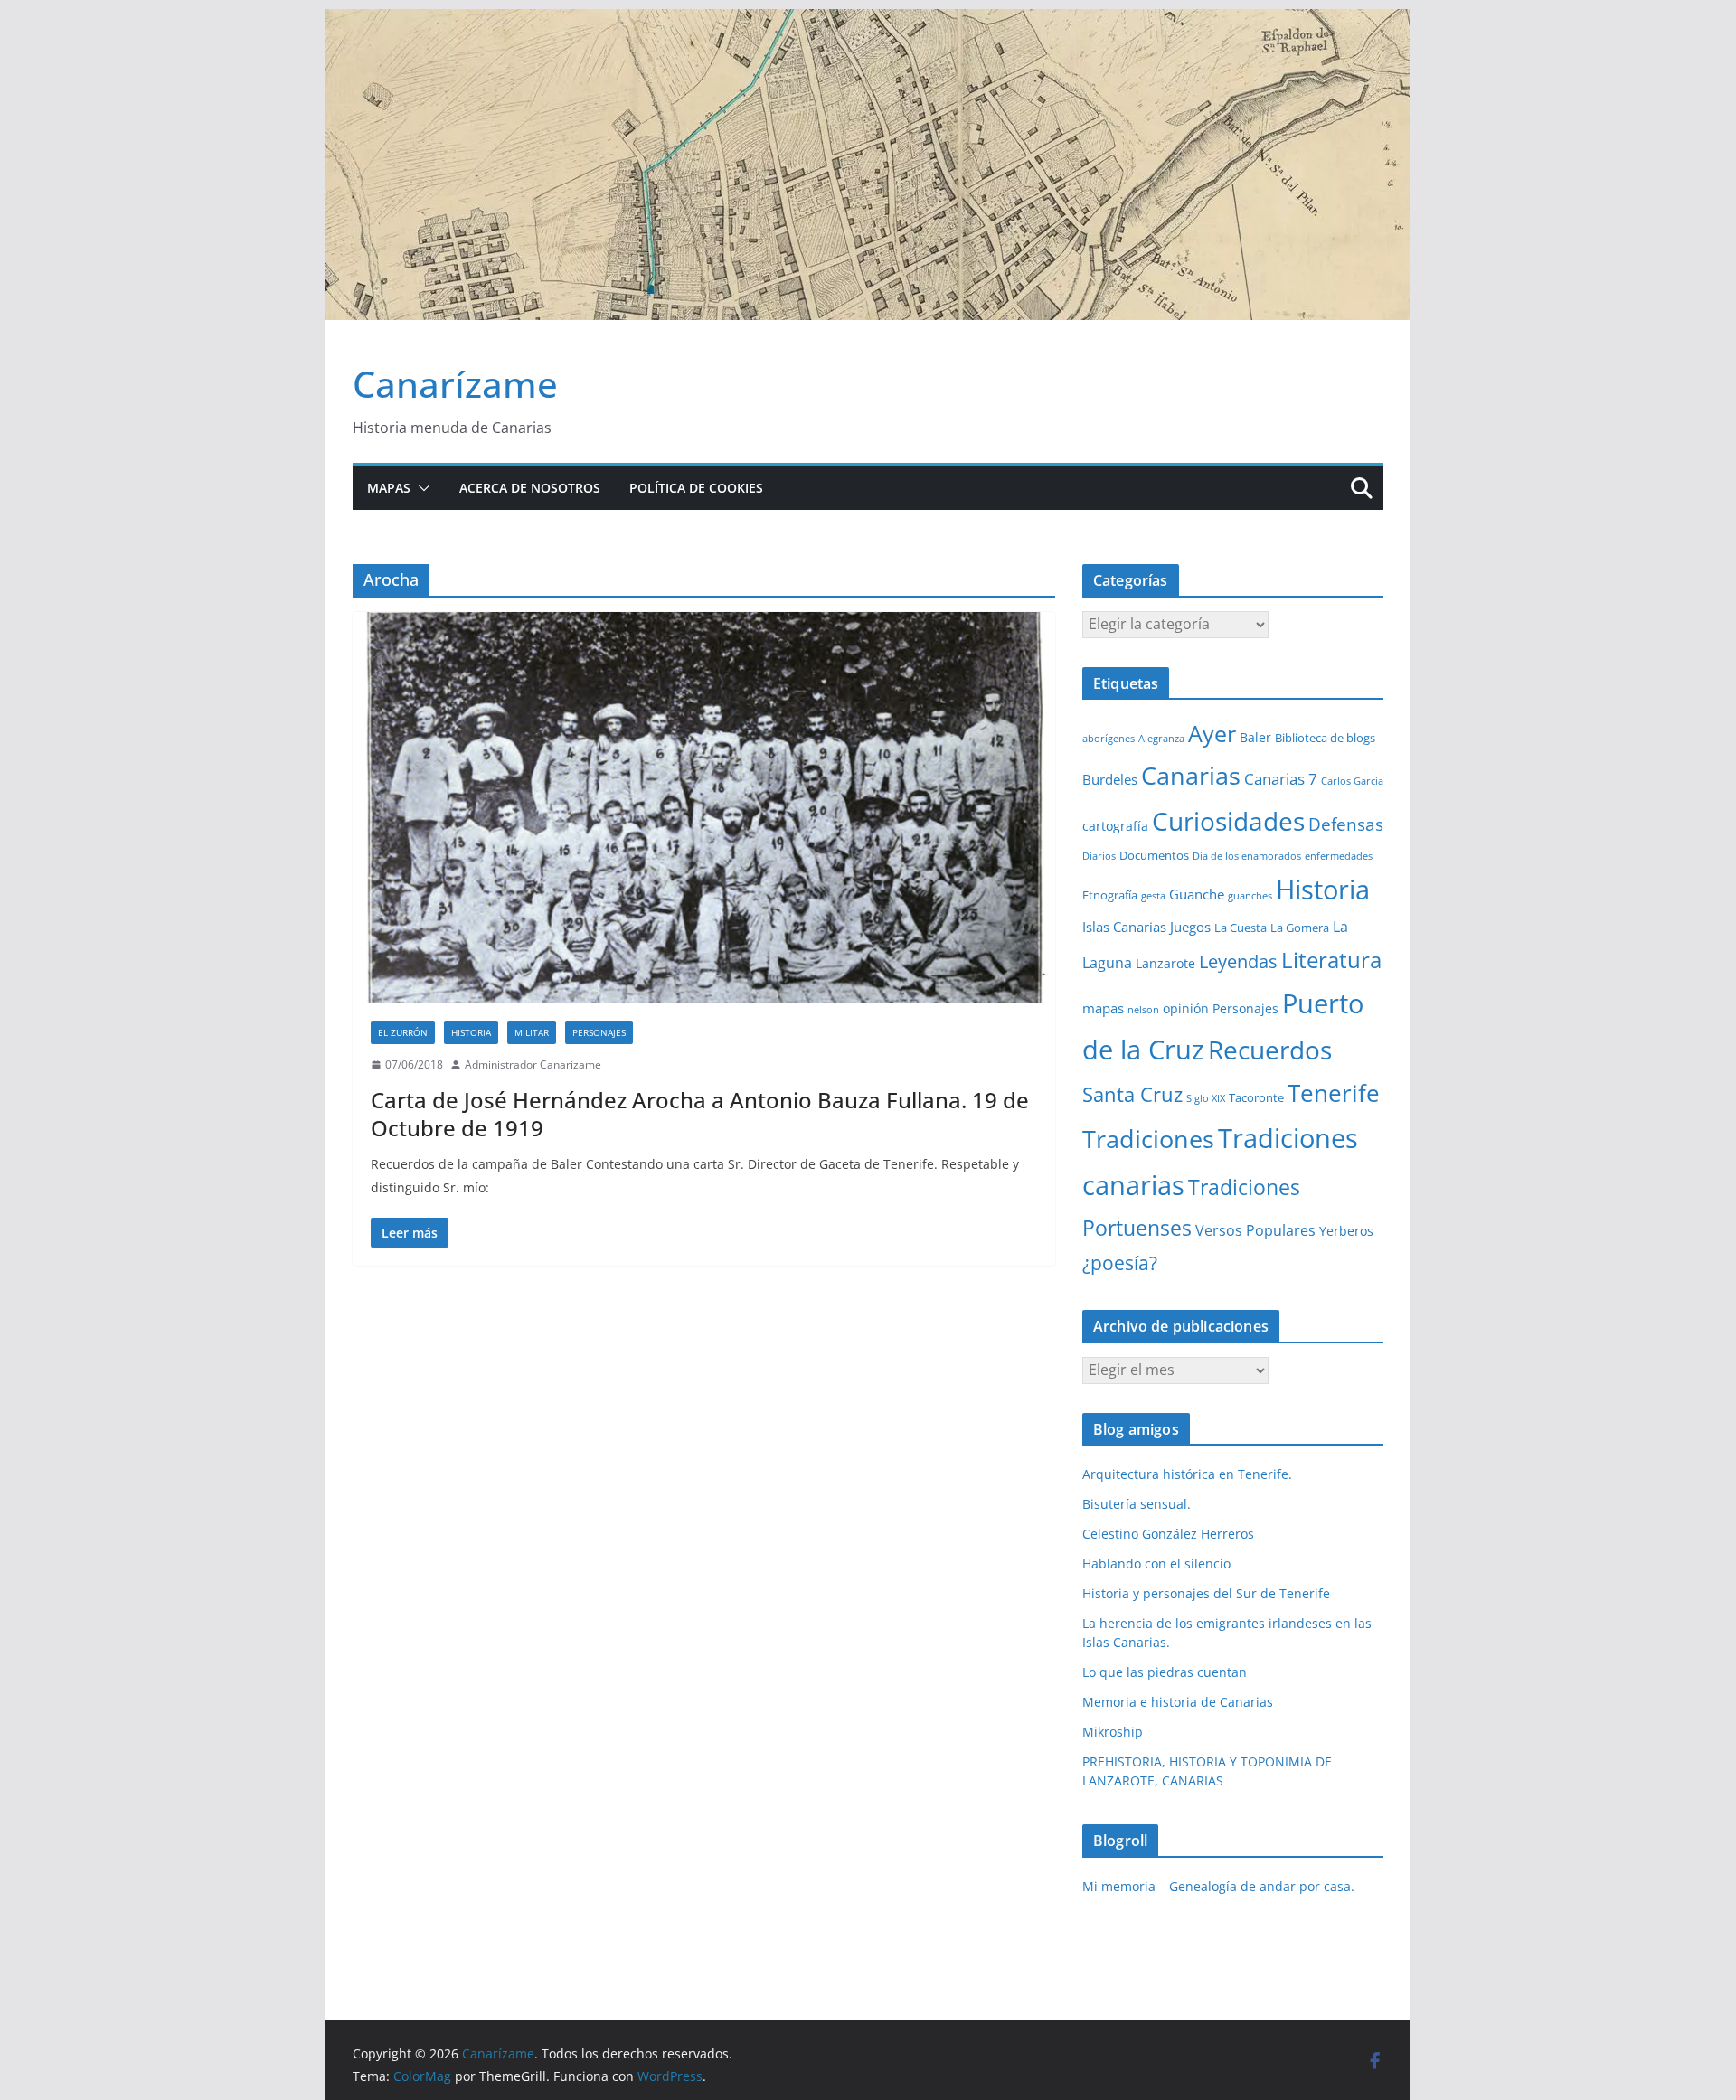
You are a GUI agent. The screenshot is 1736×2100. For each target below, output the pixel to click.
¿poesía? (1120, 1263)
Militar (532, 1032)
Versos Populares (1255, 1230)
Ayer (1212, 733)
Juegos (1190, 927)
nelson (1143, 1010)
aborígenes (1109, 739)
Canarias (1191, 776)
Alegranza (1161, 739)
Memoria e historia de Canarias (1178, 1702)
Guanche (1197, 894)
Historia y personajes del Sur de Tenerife (1206, 1593)
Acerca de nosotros (530, 488)
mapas (1103, 1008)
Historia (471, 1032)
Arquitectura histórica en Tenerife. (1187, 1474)
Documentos (1154, 855)
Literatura (1331, 960)
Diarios (1099, 856)
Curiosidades (1228, 821)
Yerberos (1346, 1231)
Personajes (599, 1032)
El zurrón (403, 1032)
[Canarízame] (868, 22)
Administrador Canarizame (533, 1064)
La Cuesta (1241, 928)
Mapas (389, 488)
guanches (1250, 896)
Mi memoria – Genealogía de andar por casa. (1218, 1886)
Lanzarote (1165, 963)
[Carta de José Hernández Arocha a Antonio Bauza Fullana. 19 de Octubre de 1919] (704, 807)
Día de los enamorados (1247, 856)
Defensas (1346, 824)
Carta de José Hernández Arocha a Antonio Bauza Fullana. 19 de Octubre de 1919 (700, 1114)
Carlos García (1352, 781)
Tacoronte (1256, 1097)
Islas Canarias (1124, 927)
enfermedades (1339, 856)
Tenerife (1334, 1093)
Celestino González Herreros (1168, 1534)
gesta (1153, 896)
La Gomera (1300, 928)
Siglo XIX (1206, 1098)
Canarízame (455, 384)
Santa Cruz (1132, 1094)
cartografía (1115, 826)
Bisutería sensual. (1137, 1504)
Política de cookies (696, 488)
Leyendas (1238, 961)
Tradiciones (1148, 1139)
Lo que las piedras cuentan (1165, 1672)
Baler (1255, 737)
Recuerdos (1270, 1050)
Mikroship (1113, 1732)
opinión (1186, 1008)
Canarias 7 (1281, 779)
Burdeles (1110, 779)
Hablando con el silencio (1156, 1563)
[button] (420, 488)
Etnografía (1110, 895)
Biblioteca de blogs (1325, 738)
